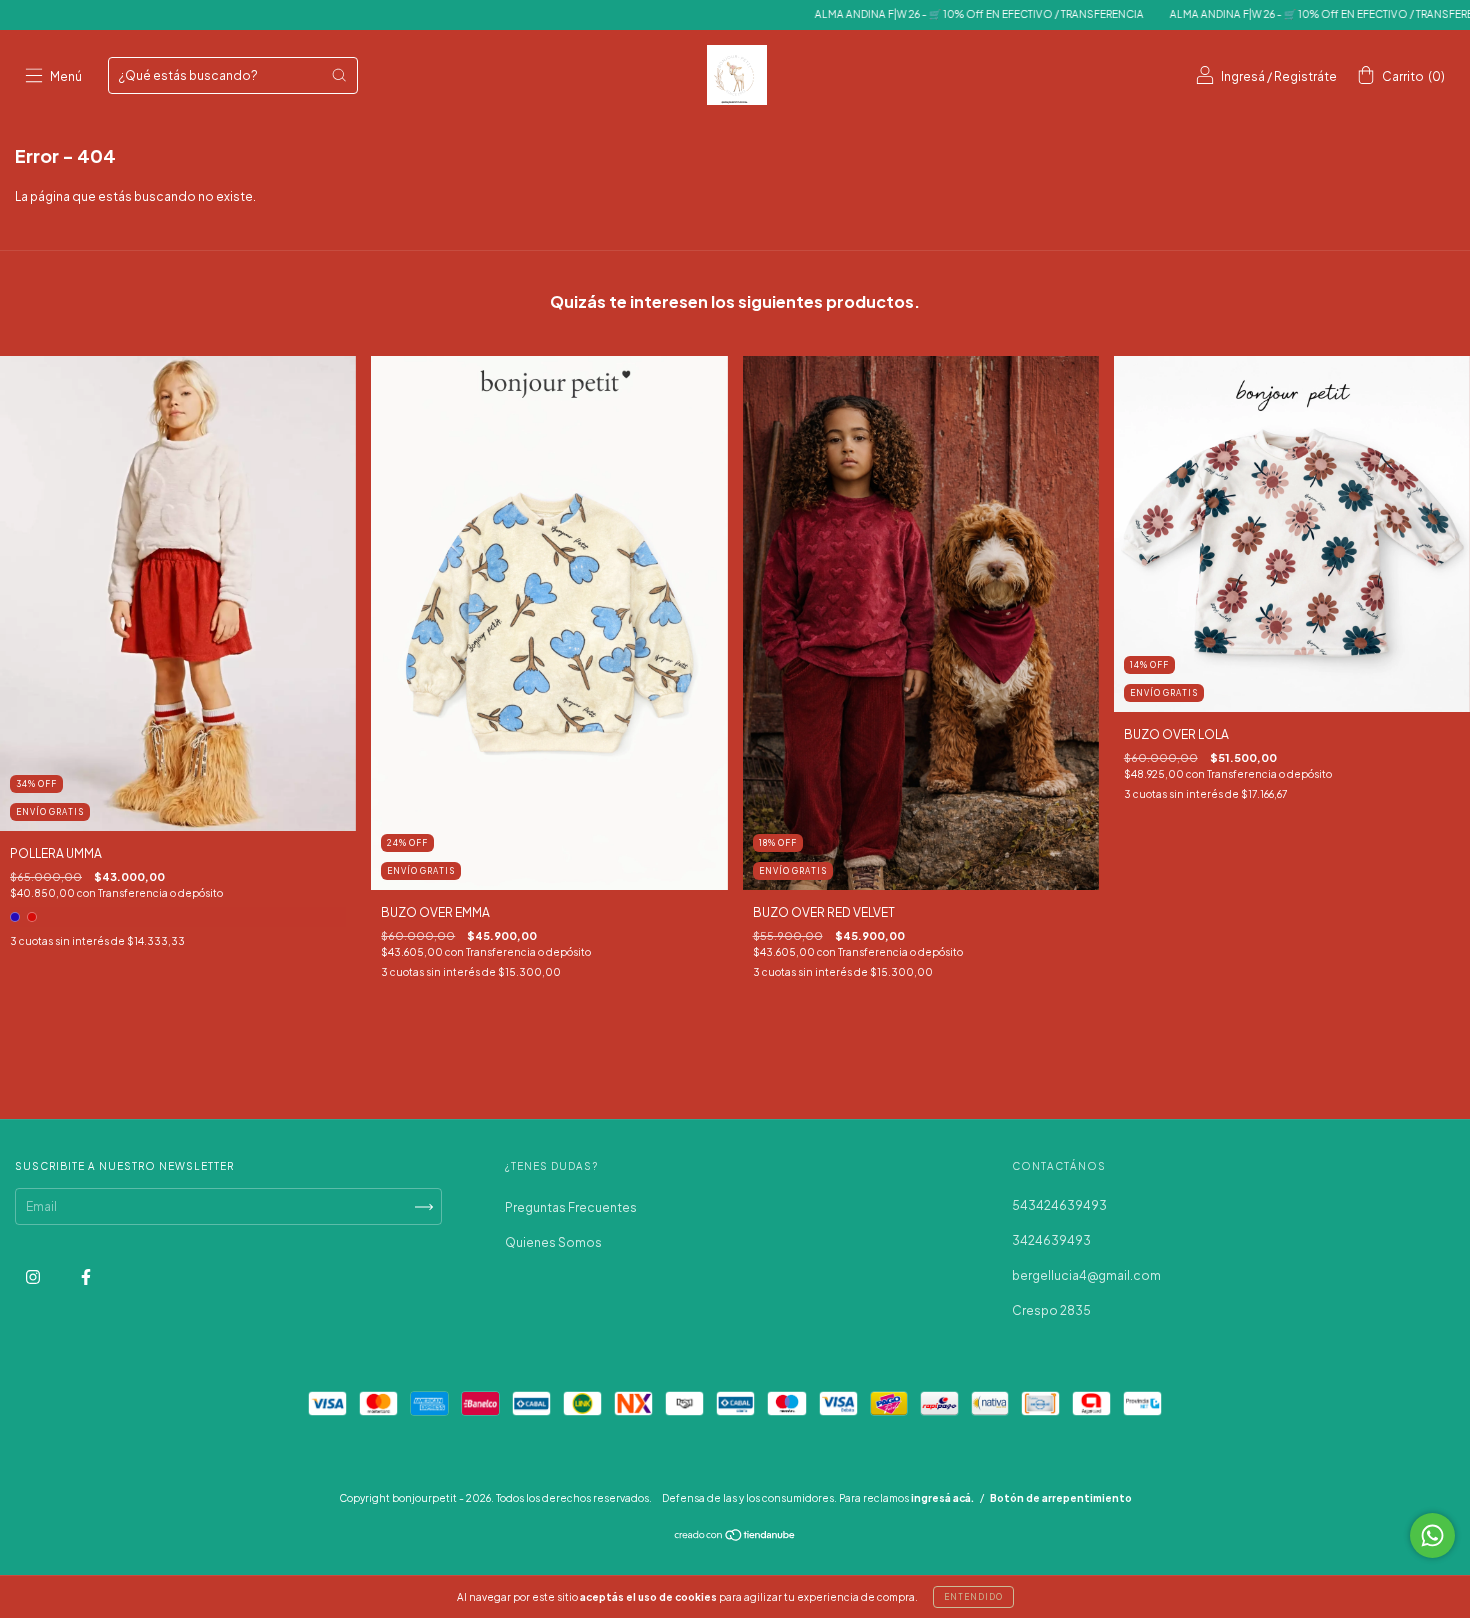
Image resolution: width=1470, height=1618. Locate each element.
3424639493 (1051, 1240)
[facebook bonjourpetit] (86, 1277)
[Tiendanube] (735, 1537)
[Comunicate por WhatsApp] (1432, 1535)
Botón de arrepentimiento (1061, 1498)
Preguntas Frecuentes (571, 1207)
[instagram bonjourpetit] (34, 1277)
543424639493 (1059, 1205)
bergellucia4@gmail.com (1086, 1275)
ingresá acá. (942, 1498)
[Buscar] (339, 75)
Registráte (1305, 76)
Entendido (973, 1597)
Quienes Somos (553, 1242)
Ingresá (1243, 76)
